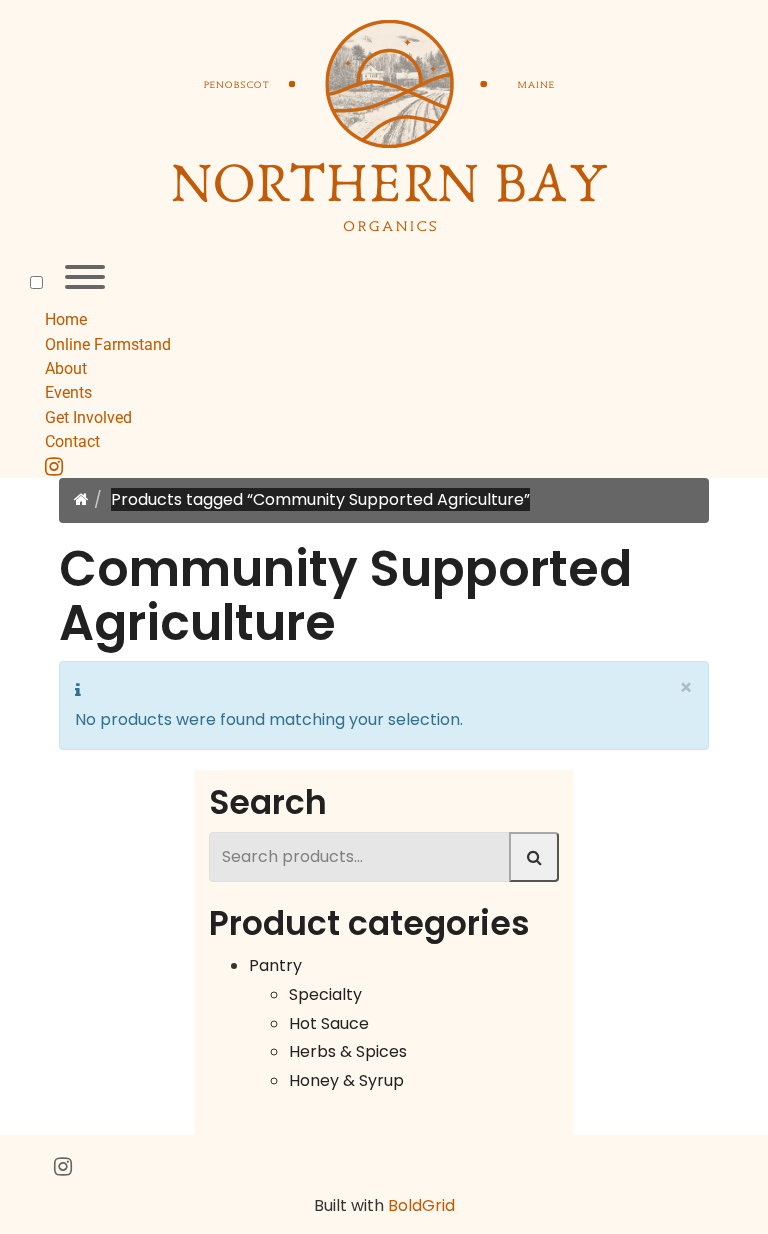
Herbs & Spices (348, 1051)
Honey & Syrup (346, 1080)
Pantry (275, 965)
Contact (72, 441)
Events (68, 392)
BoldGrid (421, 1205)
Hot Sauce (329, 1023)
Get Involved (88, 417)
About (66, 368)
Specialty (325, 994)
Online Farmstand (108, 344)
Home (66, 319)
